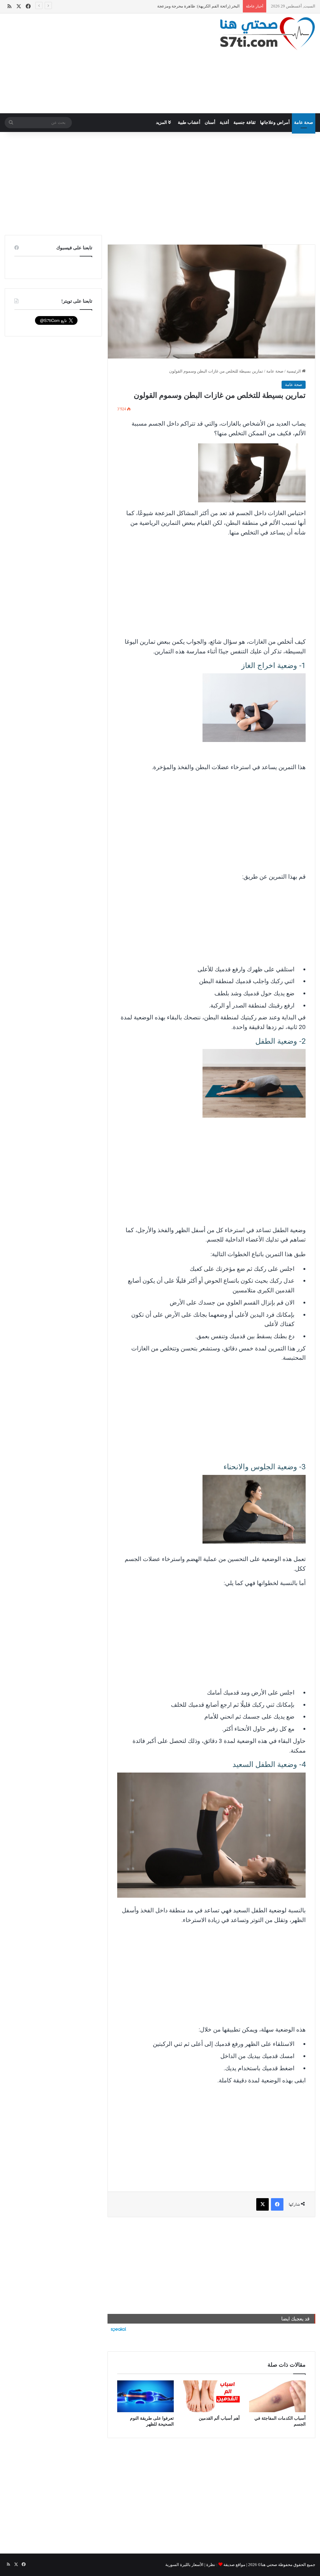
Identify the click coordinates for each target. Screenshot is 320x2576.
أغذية (224, 122)
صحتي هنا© (267, 2565)
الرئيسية (294, 371)
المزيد (162, 122)
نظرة (211, 2565)
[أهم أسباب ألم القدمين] (211, 2396)
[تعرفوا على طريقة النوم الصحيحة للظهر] (145, 2396)
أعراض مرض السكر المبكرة (216, 6)
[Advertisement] (107, 63)
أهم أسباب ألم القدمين (219, 2418)
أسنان (210, 122)
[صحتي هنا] (267, 34)
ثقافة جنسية (245, 122)
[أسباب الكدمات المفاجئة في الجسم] (277, 2396)
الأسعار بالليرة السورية (184, 2565)
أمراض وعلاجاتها (275, 122)
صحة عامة (304, 122)
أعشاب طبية (189, 122)
